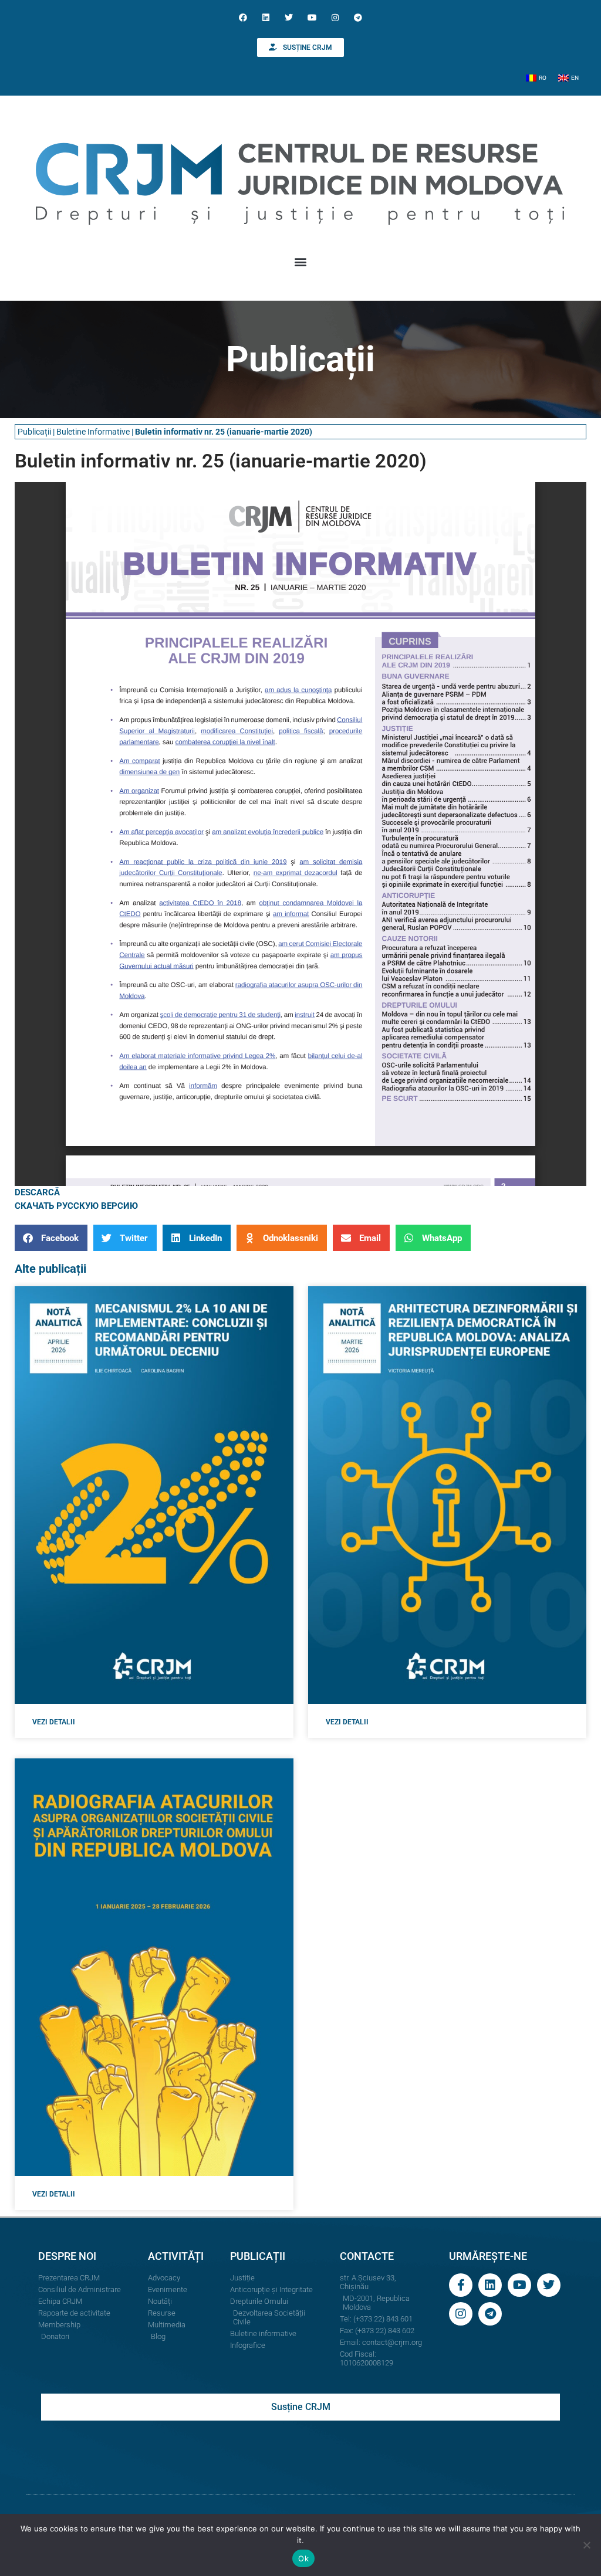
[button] (301, 261)
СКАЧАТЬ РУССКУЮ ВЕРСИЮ (76, 1206)
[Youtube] (312, 17)
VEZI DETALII (54, 1722)
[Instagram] (335, 17)
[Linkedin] (266, 17)
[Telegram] (358, 17)
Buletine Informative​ (93, 432)
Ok (303, 2558)
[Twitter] (289, 17)
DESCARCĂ (37, 1192)
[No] (586, 2545)
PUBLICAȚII (258, 2256)
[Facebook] (243, 17)
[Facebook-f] (461, 2285)
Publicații (34, 432)
